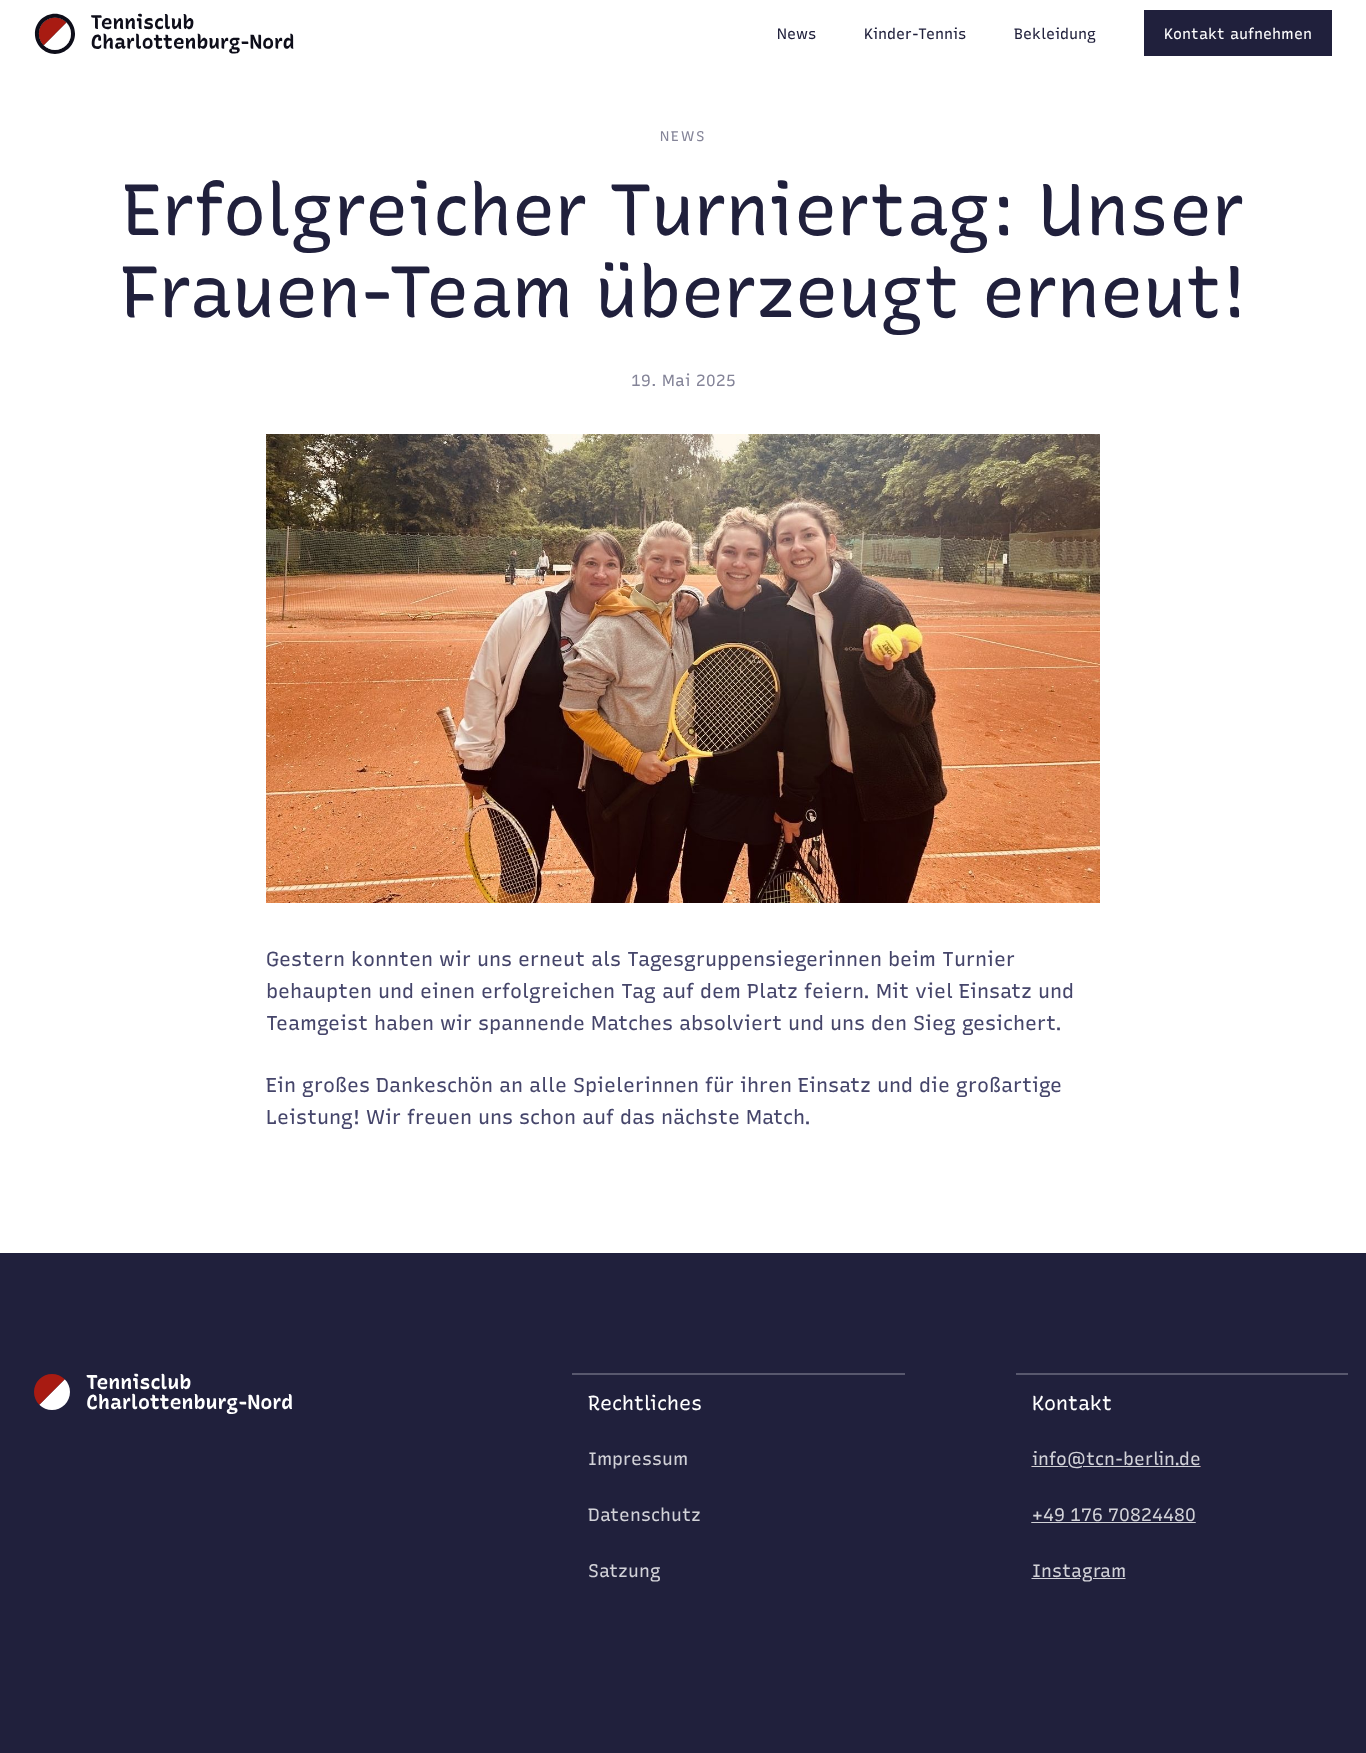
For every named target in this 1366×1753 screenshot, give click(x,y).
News (683, 137)
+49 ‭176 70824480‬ (1114, 1515)
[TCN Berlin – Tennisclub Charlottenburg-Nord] (164, 34)
